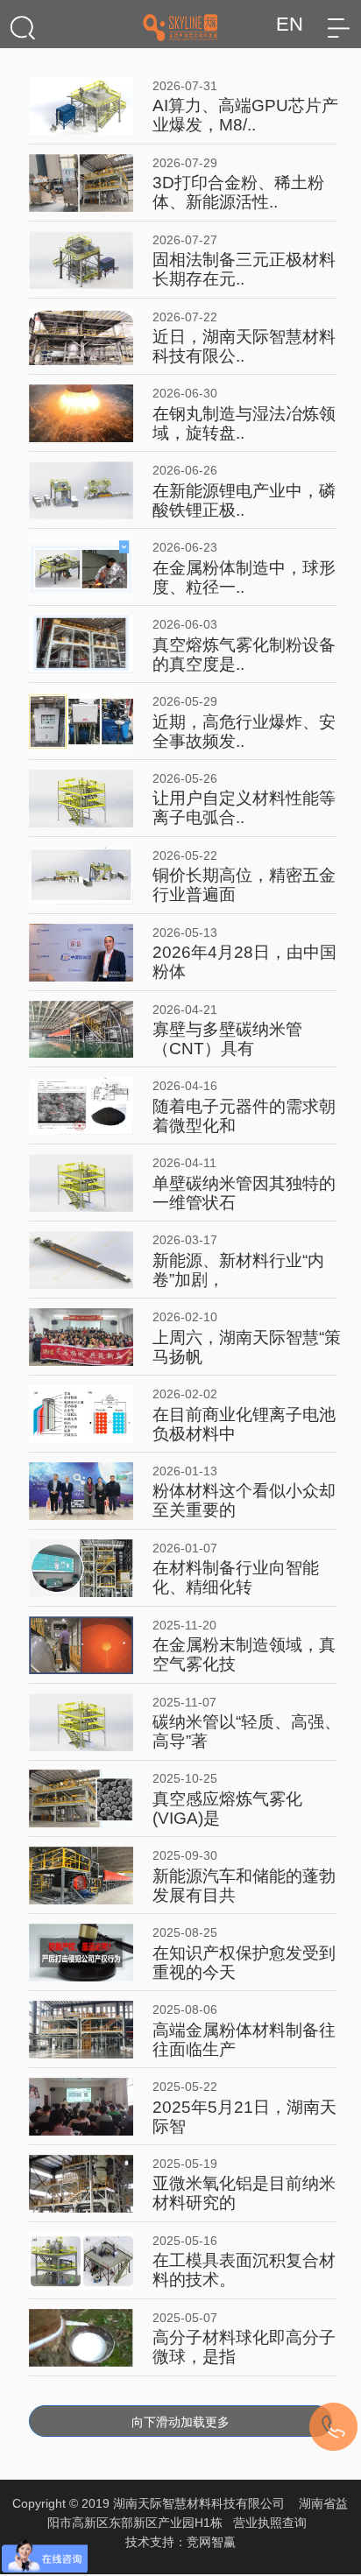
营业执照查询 (270, 2523)
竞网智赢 (211, 2542)
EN (290, 24)
